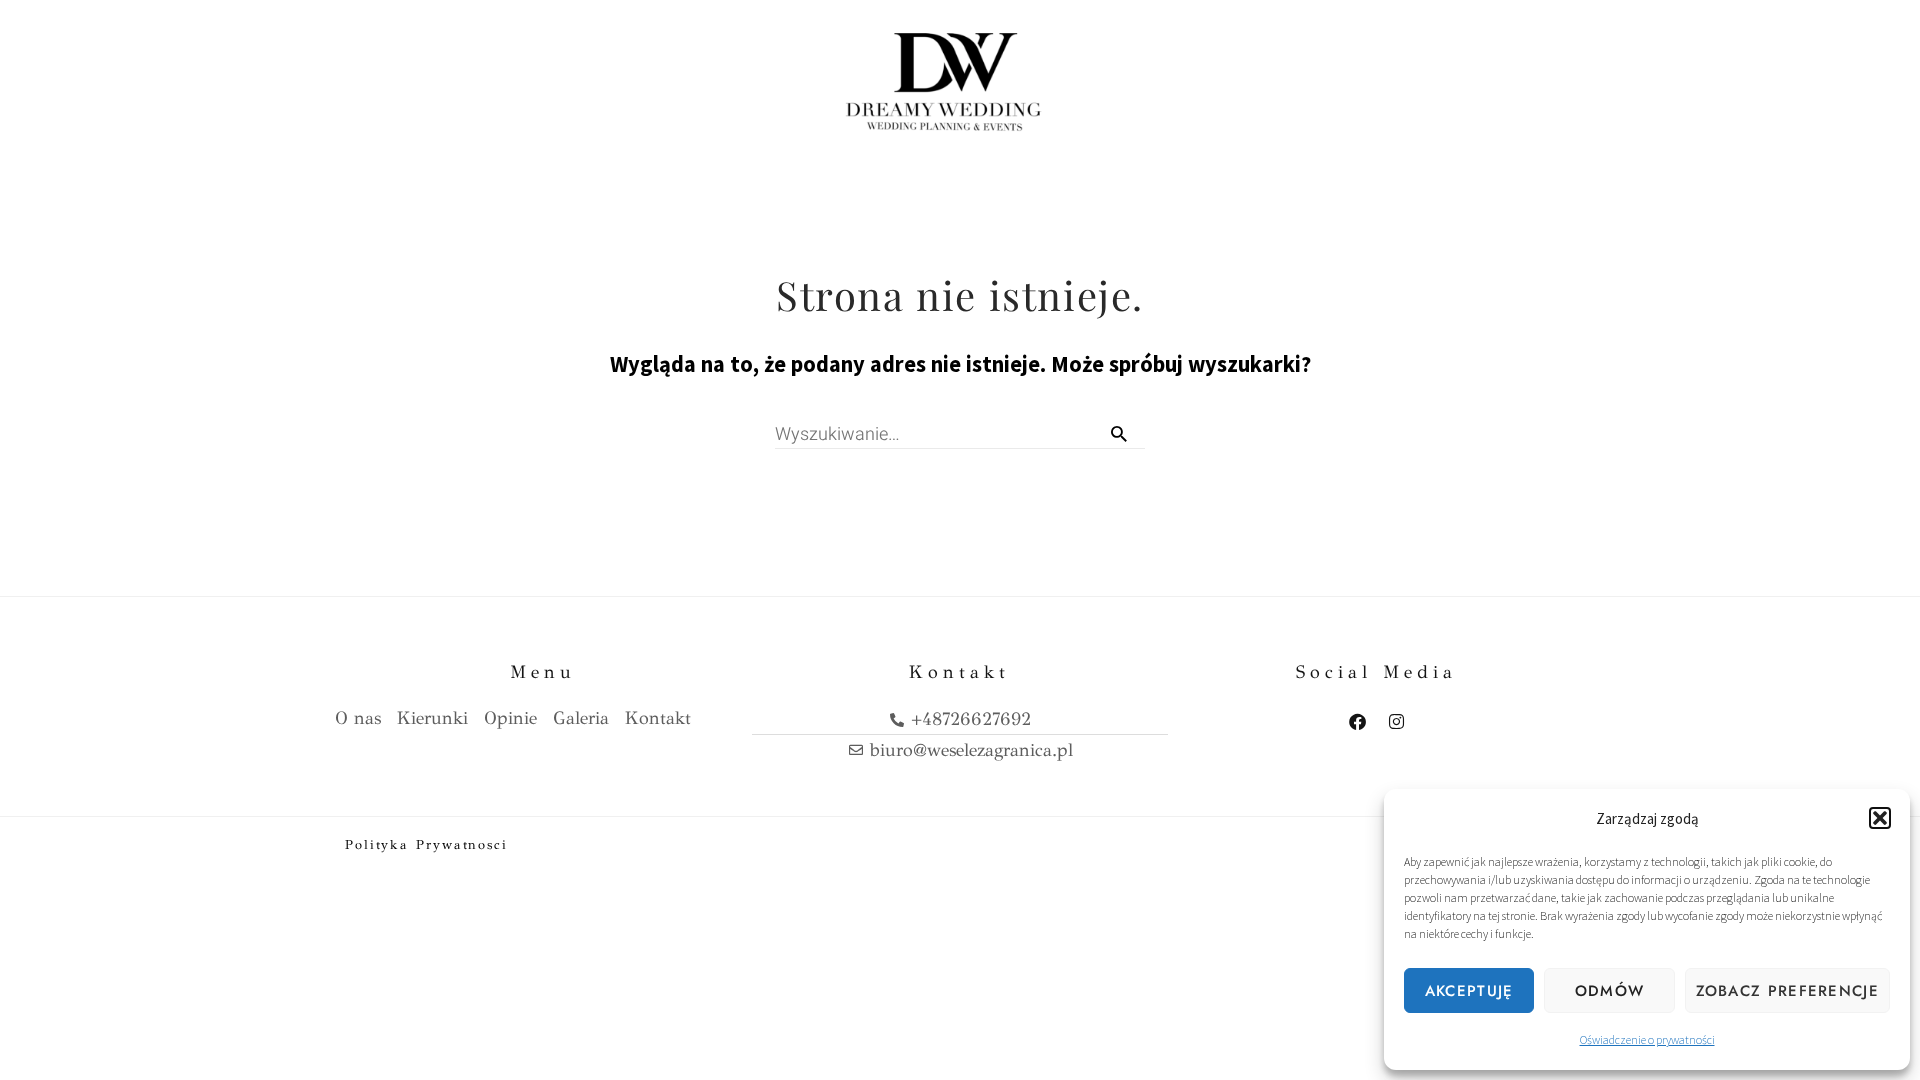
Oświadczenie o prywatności (1647, 1039)
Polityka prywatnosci (426, 845)
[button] (1880, 818)
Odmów (1610, 991)
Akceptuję (1469, 991)
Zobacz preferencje (1787, 991)
